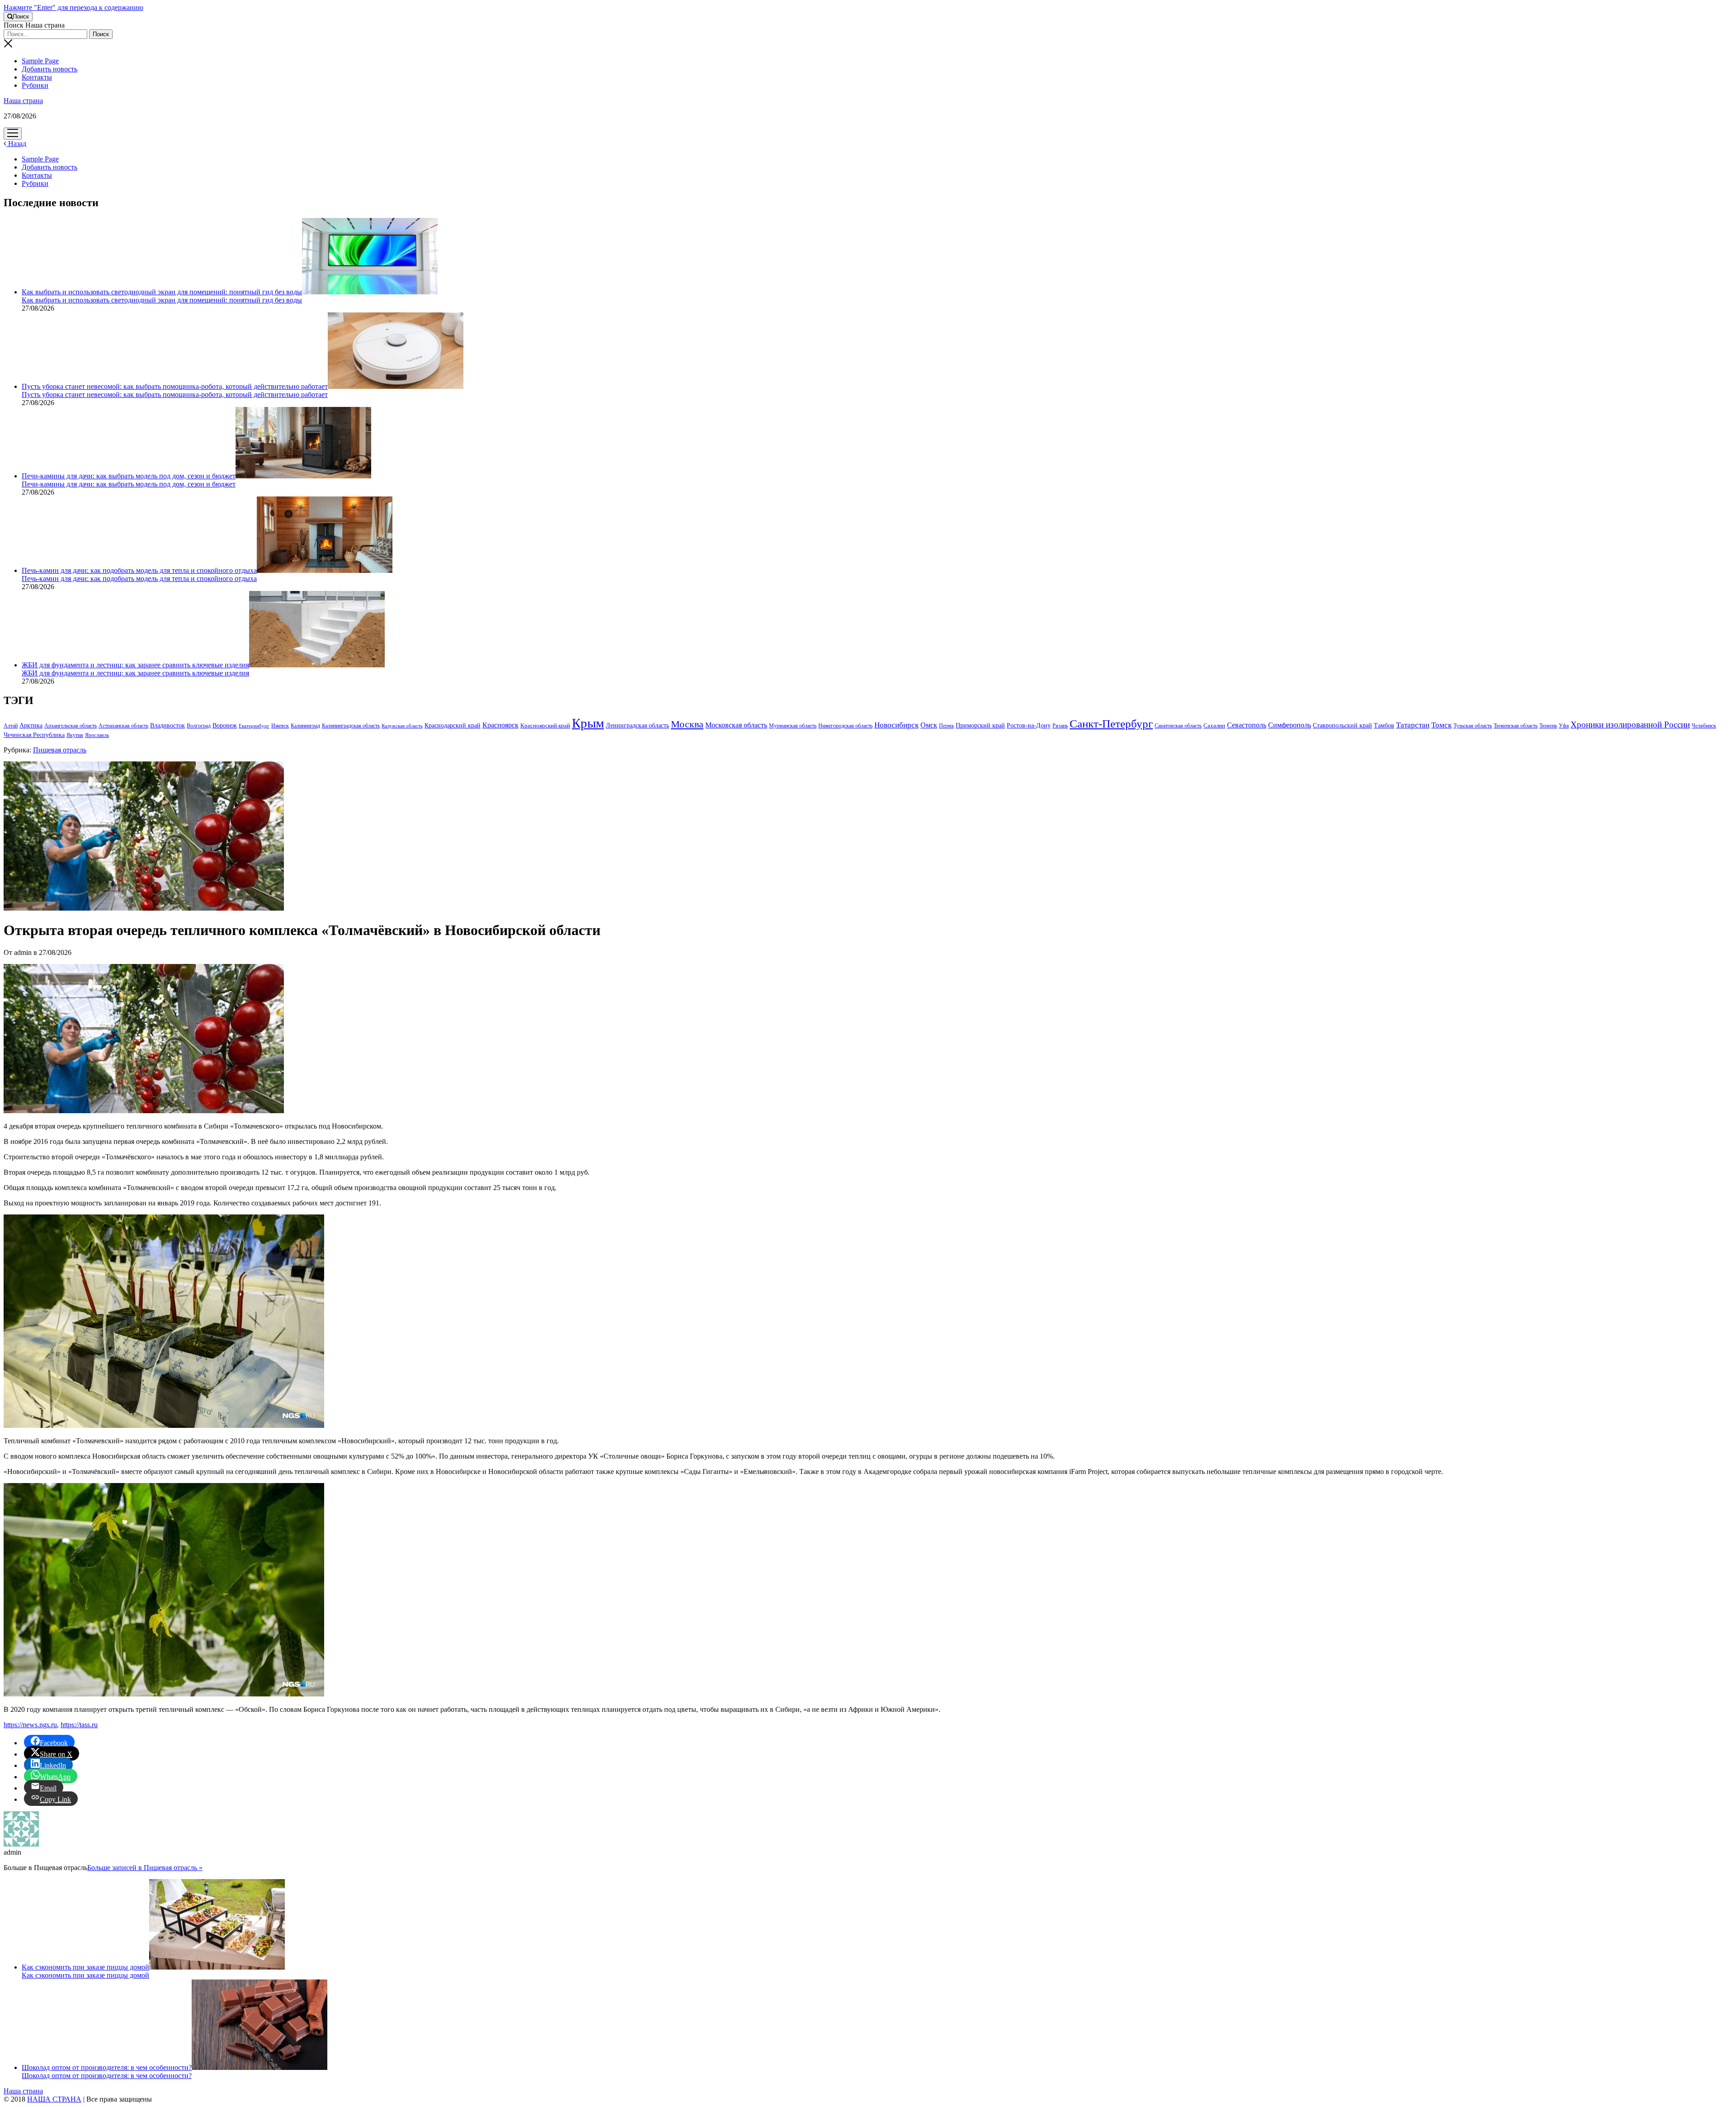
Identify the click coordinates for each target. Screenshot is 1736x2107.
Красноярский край (545, 726)
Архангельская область (71, 726)
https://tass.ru (79, 1725)
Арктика (31, 725)
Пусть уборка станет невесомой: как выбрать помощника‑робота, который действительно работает (175, 386)
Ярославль (97, 735)
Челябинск (1704, 726)
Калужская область (402, 726)
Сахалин (1214, 726)
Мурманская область (793, 726)
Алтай (11, 726)
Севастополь (1247, 725)
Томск (1441, 725)
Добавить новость (50, 69)
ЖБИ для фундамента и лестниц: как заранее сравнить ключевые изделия (135, 665)
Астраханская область (123, 726)
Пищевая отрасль (60, 750)
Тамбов (1384, 725)
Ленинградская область (637, 725)
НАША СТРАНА (54, 2099)
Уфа (1564, 726)
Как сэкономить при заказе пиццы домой (85, 1967)
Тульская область (1473, 726)
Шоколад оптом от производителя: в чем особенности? (107, 2067)
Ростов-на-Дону (1029, 725)
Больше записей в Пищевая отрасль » (145, 1868)
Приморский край (980, 725)
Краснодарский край (453, 725)
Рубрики (35, 85)
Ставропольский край (1342, 725)
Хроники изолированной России (1630, 725)
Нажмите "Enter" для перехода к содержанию (73, 7)
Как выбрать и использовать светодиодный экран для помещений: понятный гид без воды (162, 292)
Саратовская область (1178, 726)
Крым (588, 723)
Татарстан (1413, 725)
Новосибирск (896, 725)
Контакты (37, 77)
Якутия (75, 735)
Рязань (1060, 726)
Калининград (305, 726)
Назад (16, 144)
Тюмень (1548, 726)
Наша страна (23, 101)
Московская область (736, 725)
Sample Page (40, 61)
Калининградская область (351, 726)
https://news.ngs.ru (30, 1725)
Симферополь (1290, 725)
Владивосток (167, 725)
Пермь (946, 726)
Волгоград (199, 726)
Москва (687, 724)
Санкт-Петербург (1111, 724)
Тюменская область (1516, 726)
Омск (929, 725)
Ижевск (280, 726)
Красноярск (500, 725)
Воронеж (225, 725)
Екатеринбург (254, 726)
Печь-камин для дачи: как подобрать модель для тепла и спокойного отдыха (139, 570)
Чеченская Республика (34, 735)
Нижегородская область (845, 726)
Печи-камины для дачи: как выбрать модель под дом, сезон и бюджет (129, 476)
